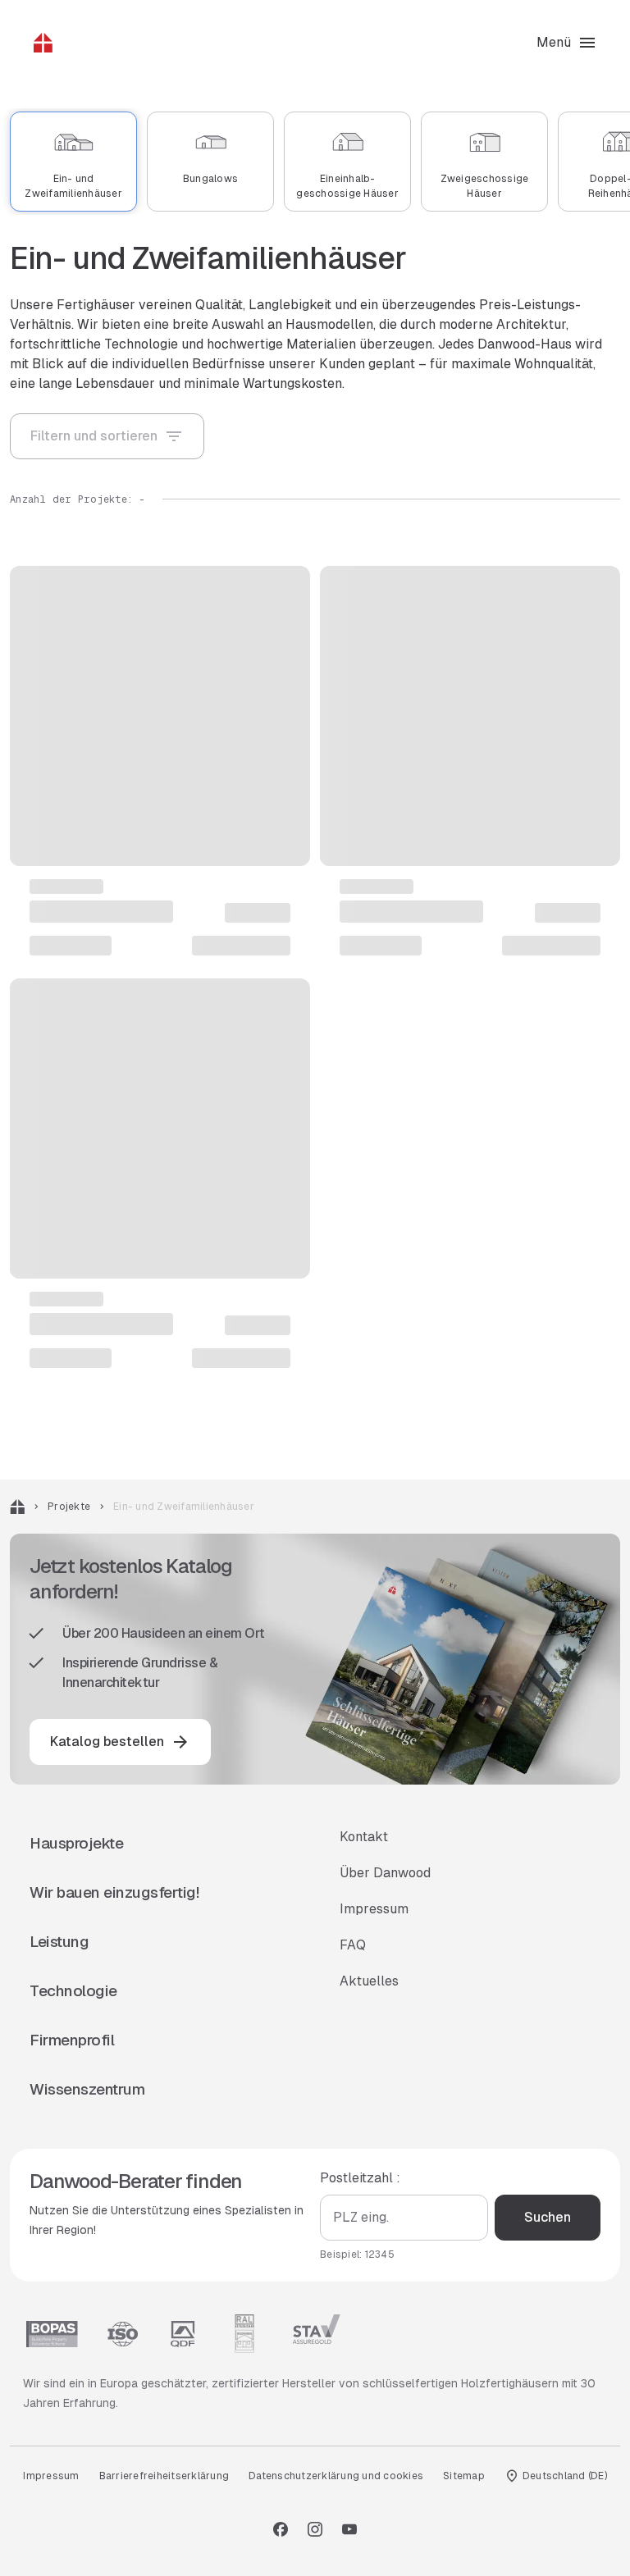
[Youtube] (349, 2529)
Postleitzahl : (360, 2178)
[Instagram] (315, 2529)
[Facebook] (281, 2529)
